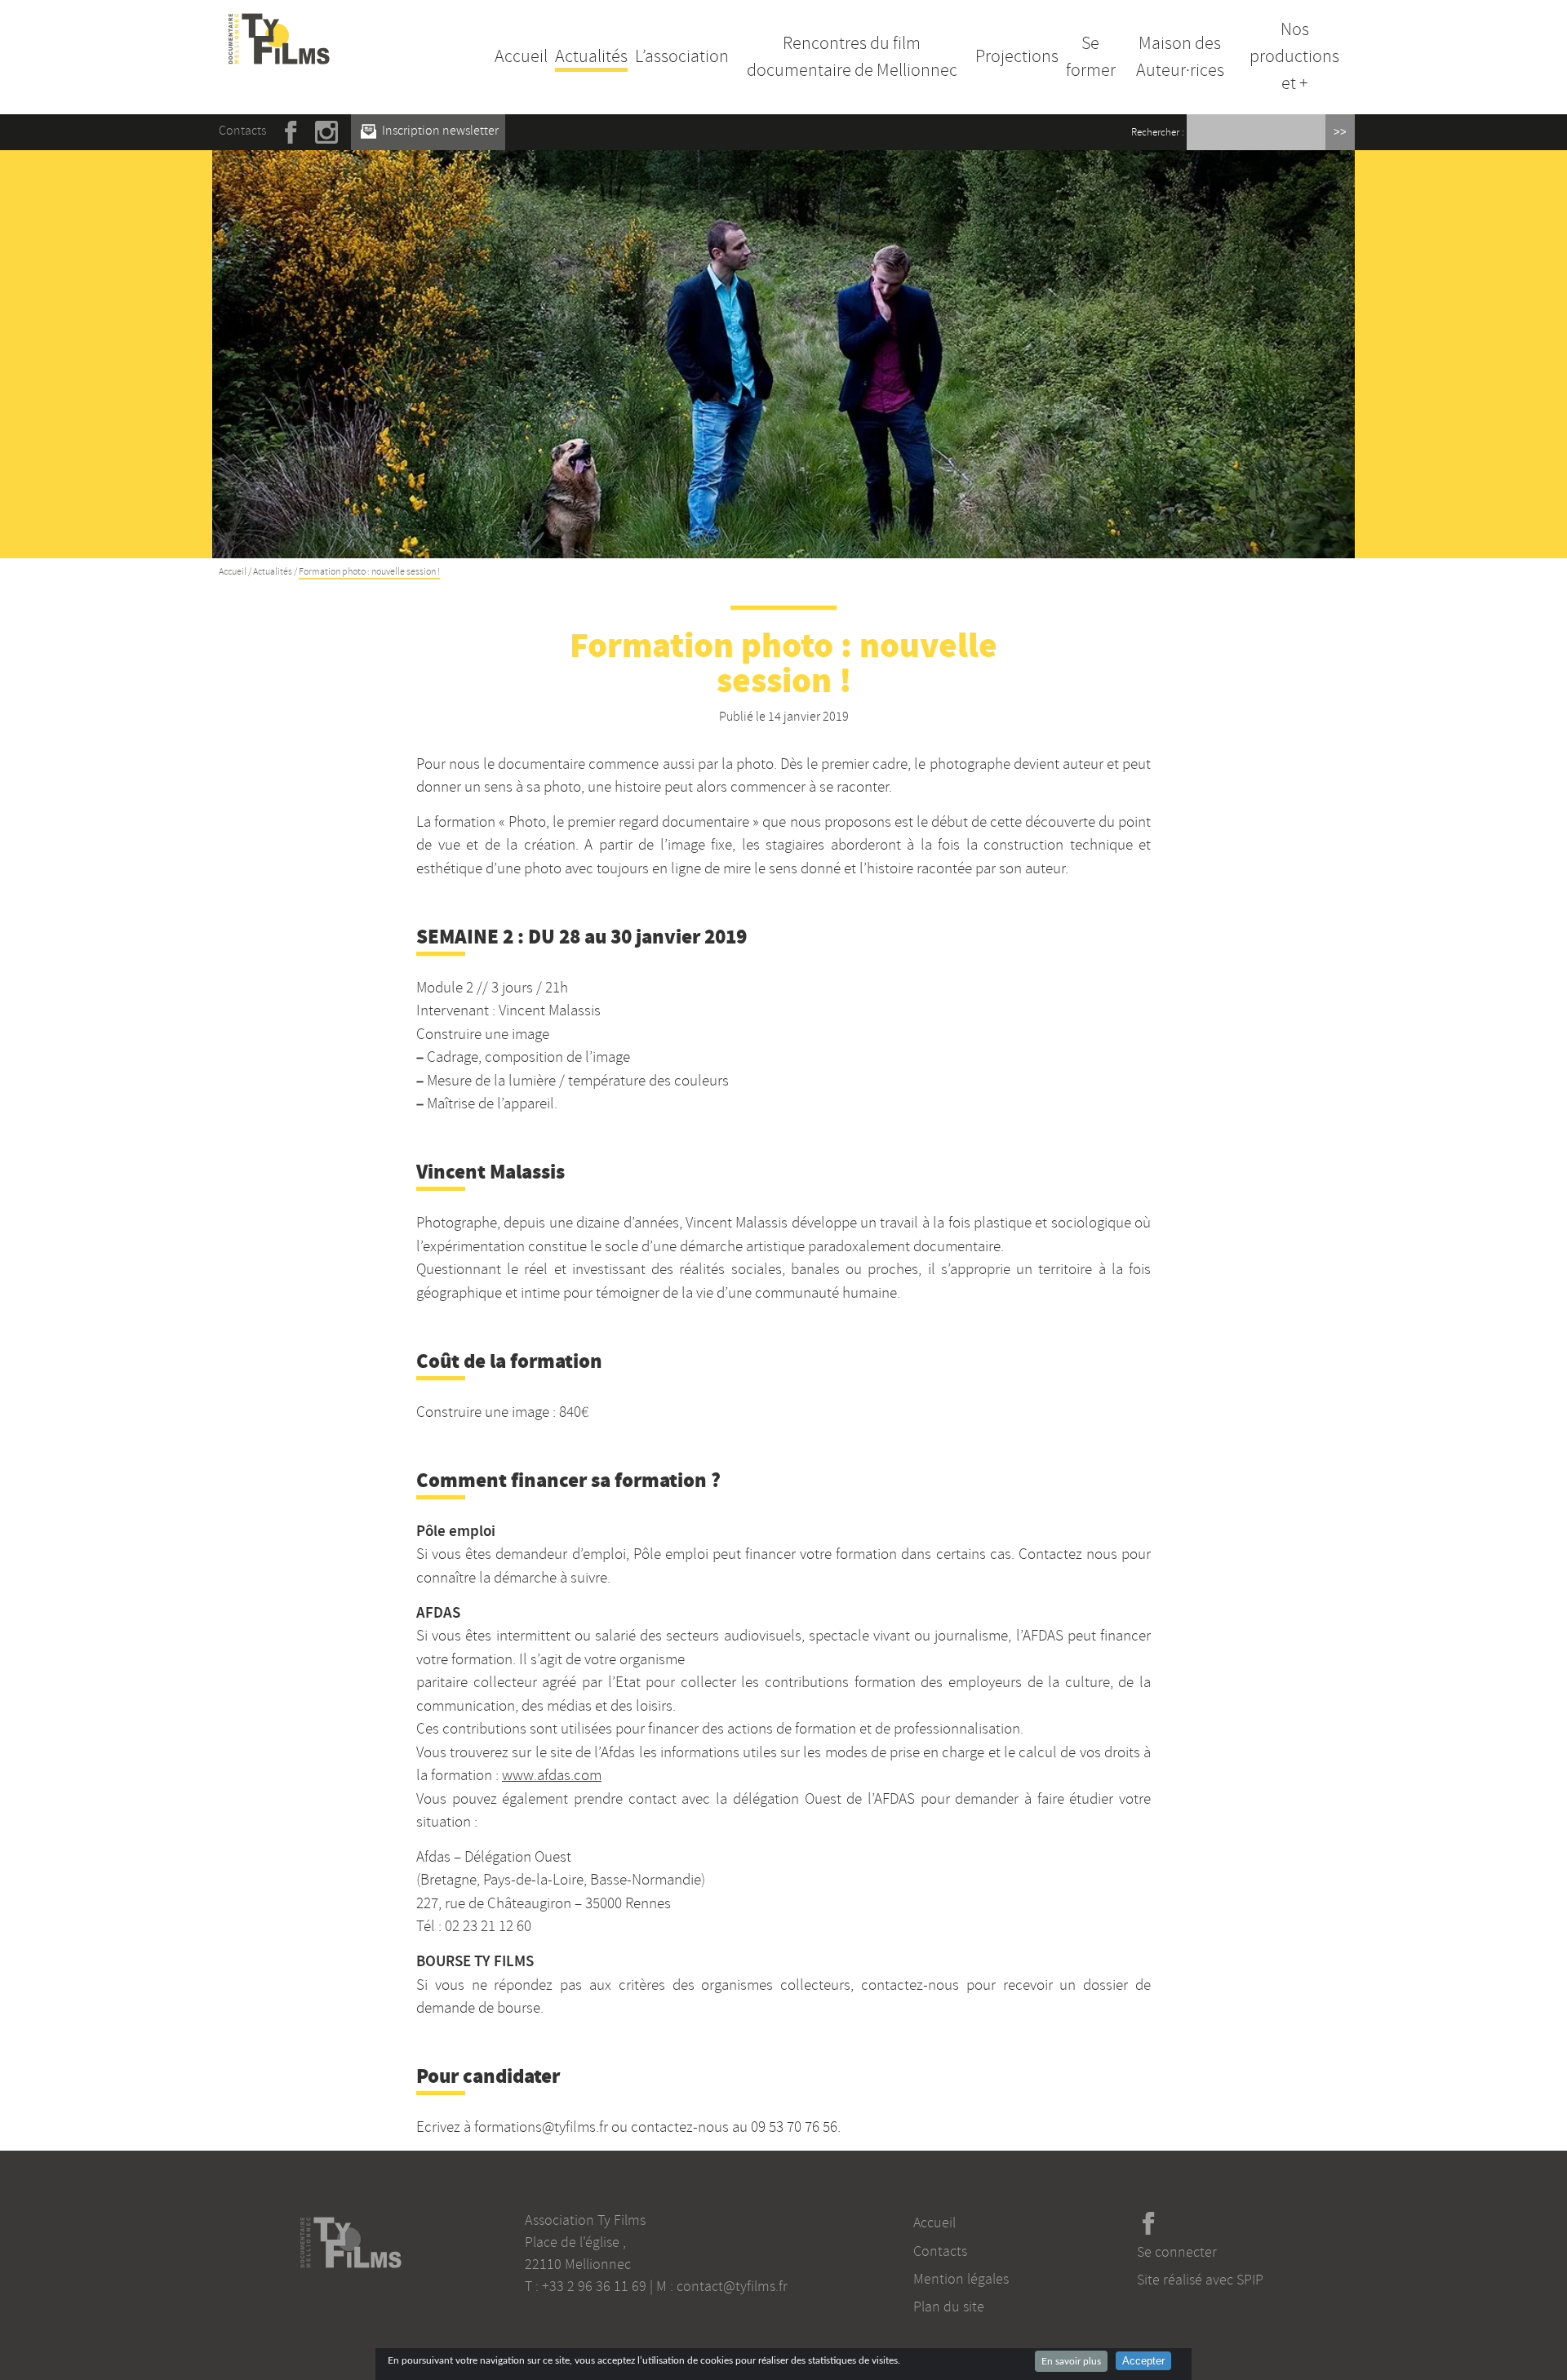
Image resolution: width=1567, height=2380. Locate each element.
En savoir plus (1071, 2361)
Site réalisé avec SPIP (1200, 2280)
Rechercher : (1158, 132)
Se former (1091, 57)
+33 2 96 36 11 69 (594, 2286)
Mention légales (961, 2279)
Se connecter (1177, 2252)
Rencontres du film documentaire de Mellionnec (852, 57)
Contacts (242, 131)
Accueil (521, 56)
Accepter (1143, 2361)
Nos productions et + (1294, 56)
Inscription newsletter (439, 131)
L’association (682, 56)
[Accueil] (279, 23)
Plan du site (949, 2307)
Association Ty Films (585, 2220)
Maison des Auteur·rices (1180, 57)
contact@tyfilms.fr (732, 2286)
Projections (1017, 56)
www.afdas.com (552, 1775)
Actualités (591, 56)
